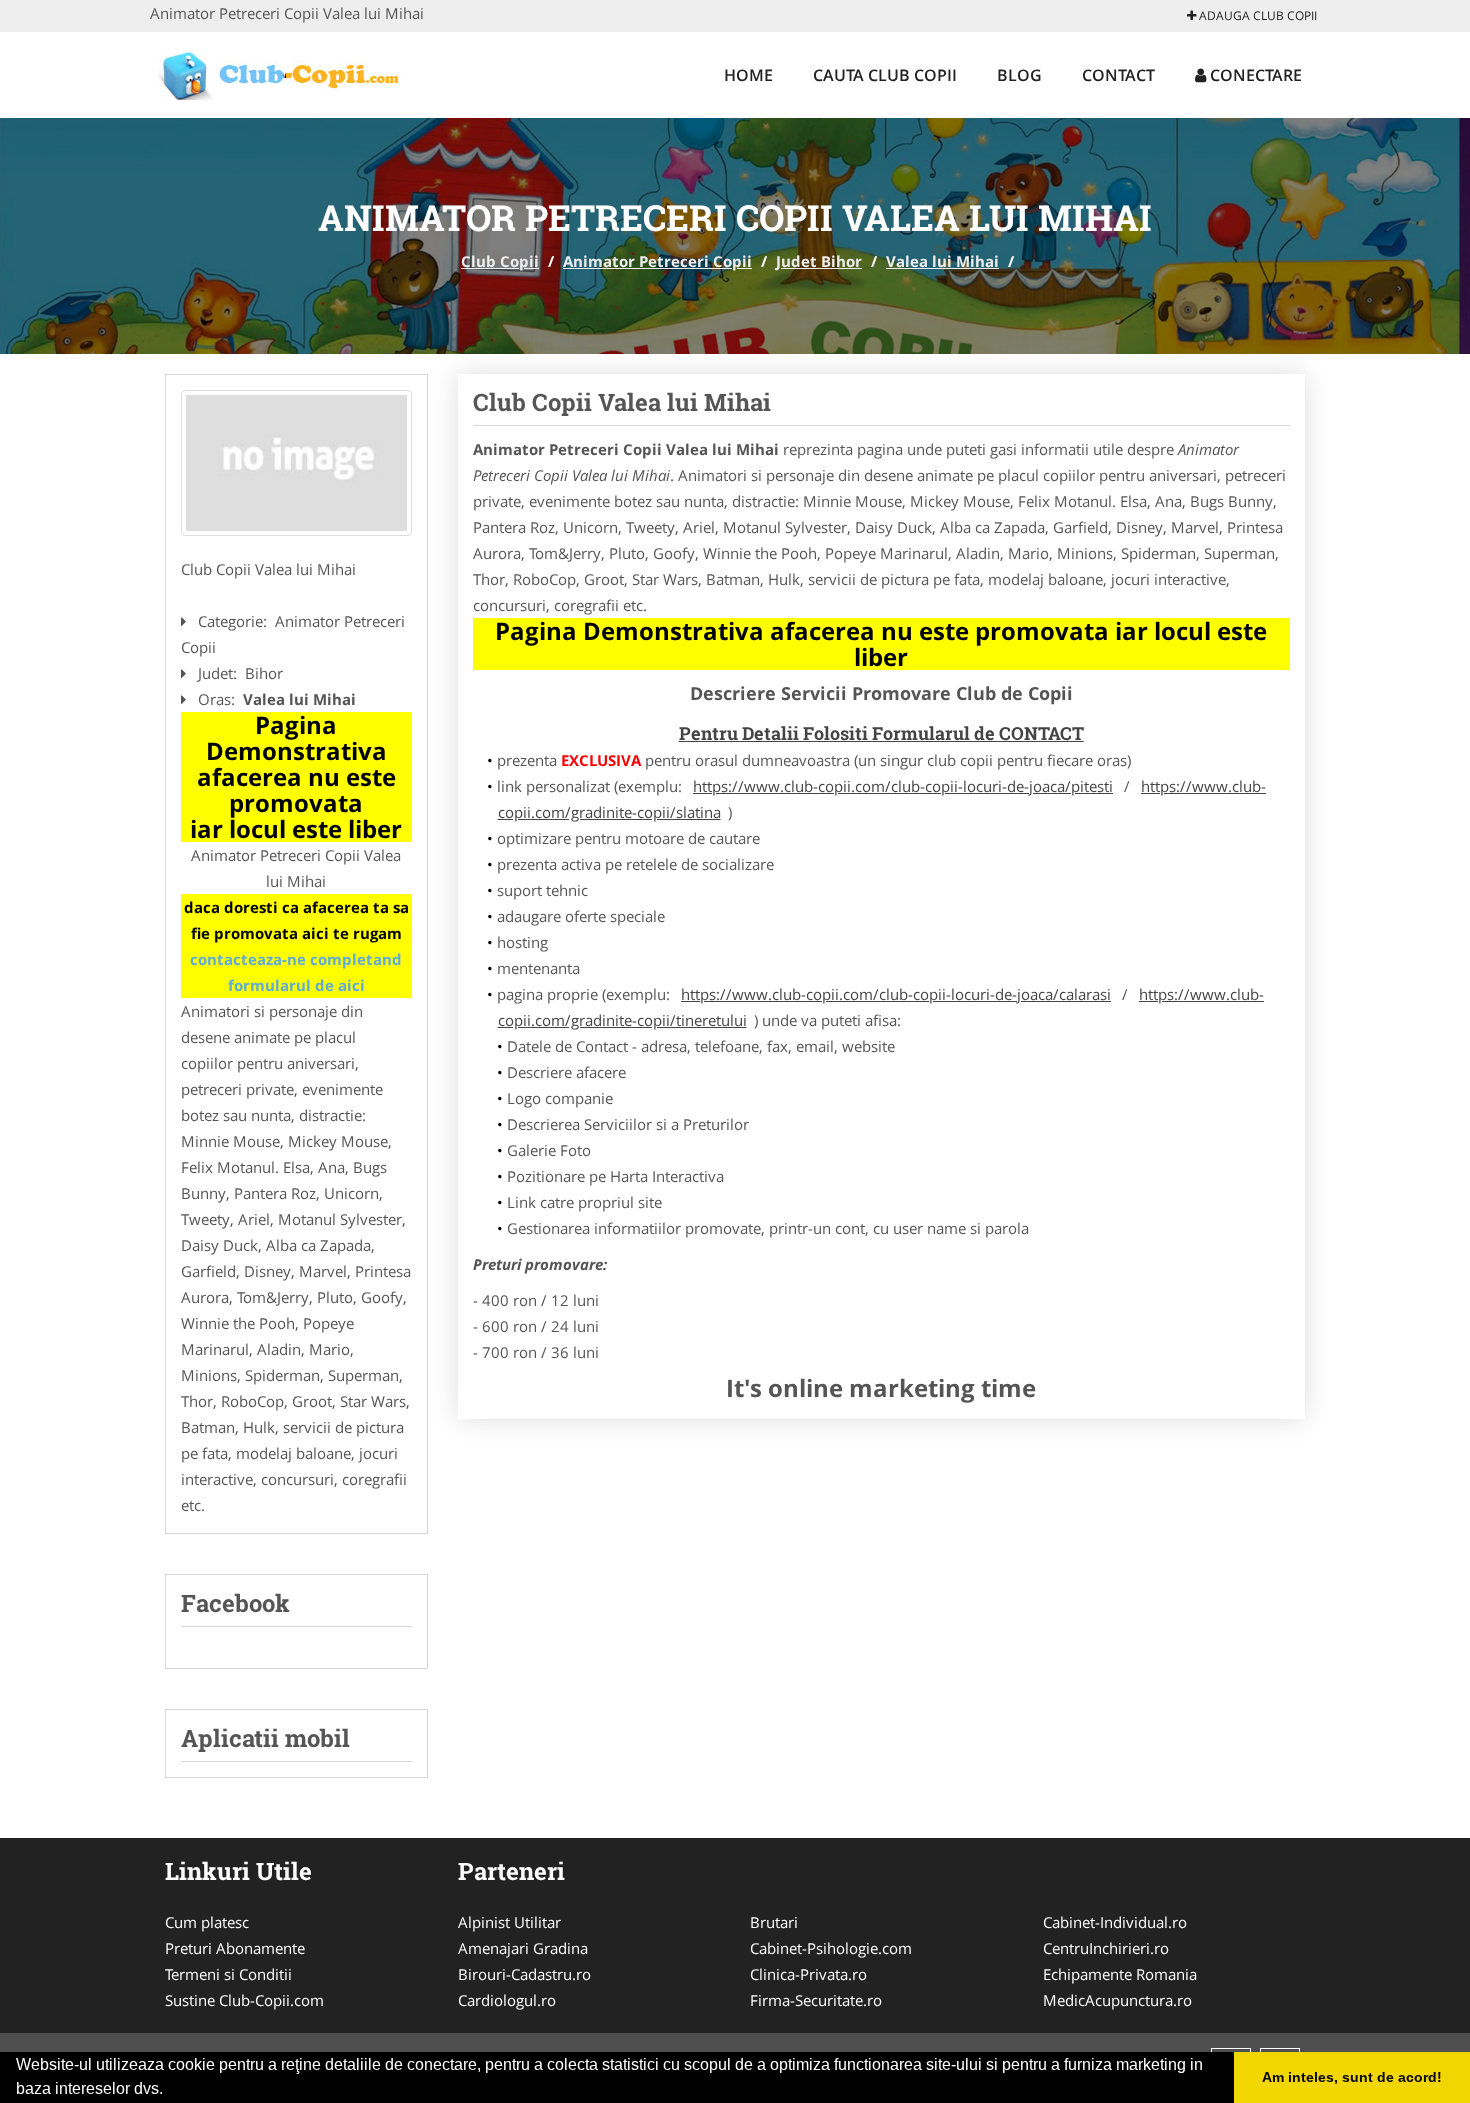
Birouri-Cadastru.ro (524, 1974)
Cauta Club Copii (885, 75)
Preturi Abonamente (235, 1948)
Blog (1019, 75)
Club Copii (500, 261)
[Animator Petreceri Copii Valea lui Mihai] (296, 463)
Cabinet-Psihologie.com (831, 1948)
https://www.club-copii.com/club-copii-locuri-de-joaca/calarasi (896, 994)
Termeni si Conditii (228, 1974)
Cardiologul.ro (507, 2000)
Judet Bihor (819, 261)
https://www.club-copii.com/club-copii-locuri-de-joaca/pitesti (903, 786)
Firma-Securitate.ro (816, 2000)
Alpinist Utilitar (509, 1922)
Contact (1118, 75)
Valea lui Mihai (942, 261)
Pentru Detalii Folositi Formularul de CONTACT (881, 733)
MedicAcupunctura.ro (1117, 2000)
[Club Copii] (281, 72)
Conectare (1254, 75)
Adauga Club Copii (1256, 15)
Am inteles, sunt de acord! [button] (1352, 2077)
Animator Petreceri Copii (657, 261)
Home (748, 75)
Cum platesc (207, 1922)
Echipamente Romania (1120, 1974)
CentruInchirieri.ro (1106, 1948)
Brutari (774, 1922)
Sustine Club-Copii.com (244, 2000)
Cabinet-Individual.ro (1115, 1922)
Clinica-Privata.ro (808, 1974)
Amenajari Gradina (523, 1948)
